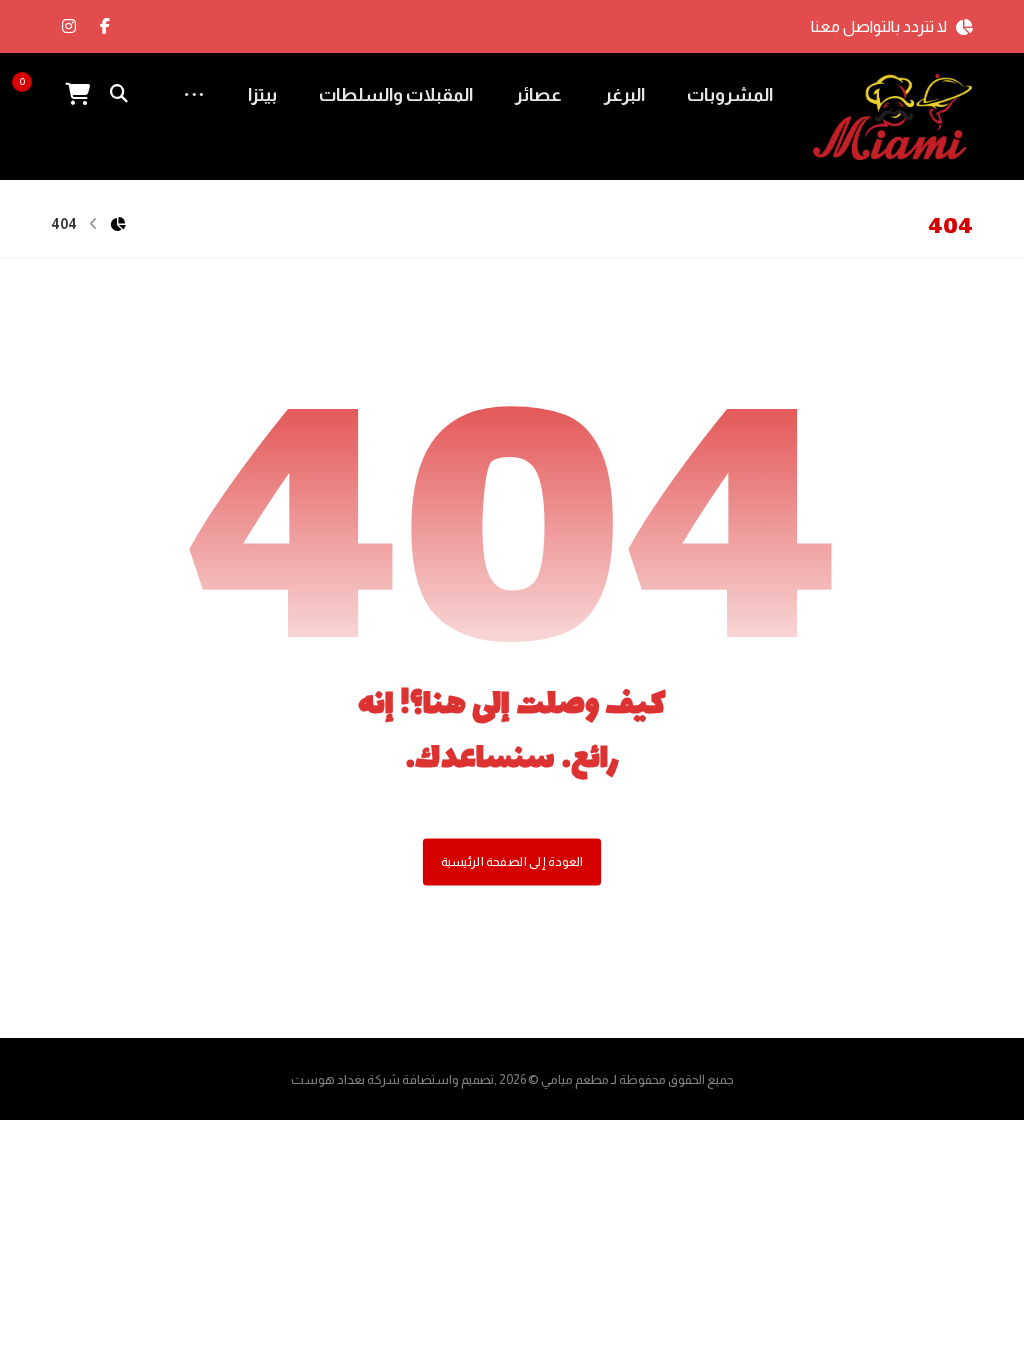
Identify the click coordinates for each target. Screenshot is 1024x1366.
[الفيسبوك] (105, 26)
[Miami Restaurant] (893, 117)
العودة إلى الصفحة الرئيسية (512, 862)
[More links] (194, 95)
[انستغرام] (69, 26)
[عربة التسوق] (77, 92)
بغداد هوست (328, 1079)
